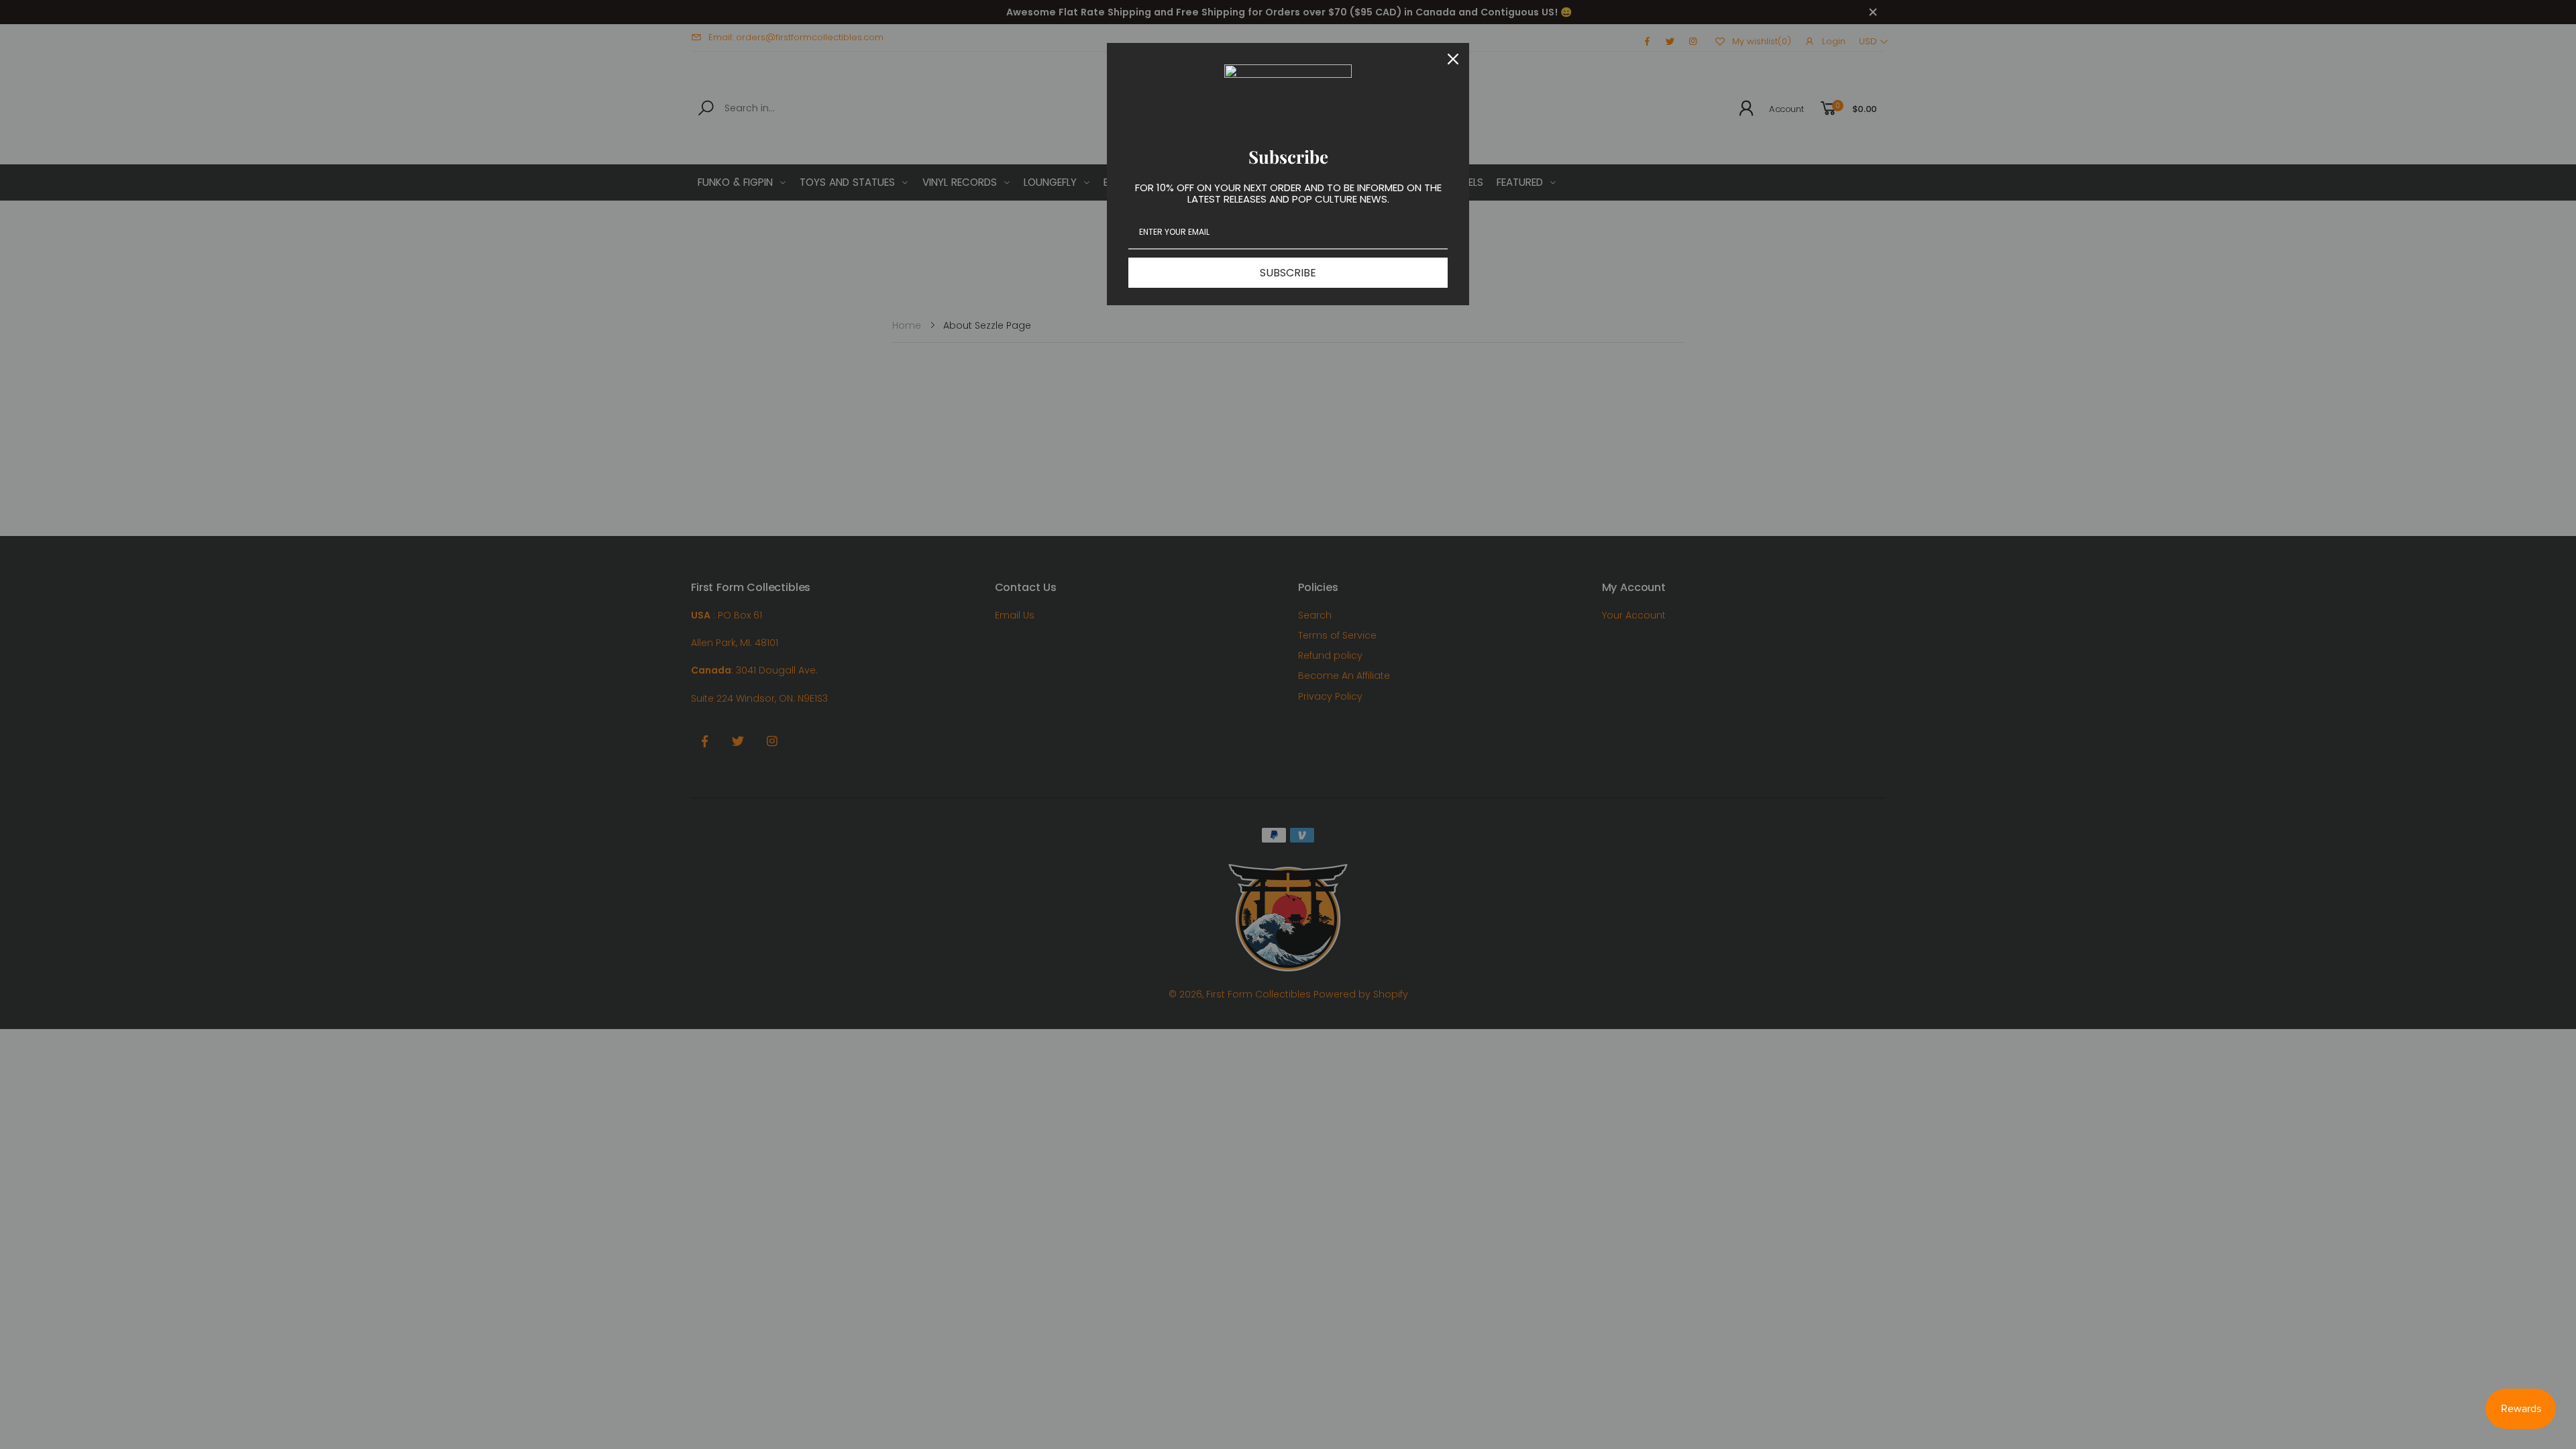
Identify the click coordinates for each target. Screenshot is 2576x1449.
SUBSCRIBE (1288, 273)
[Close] (1453, 59)
